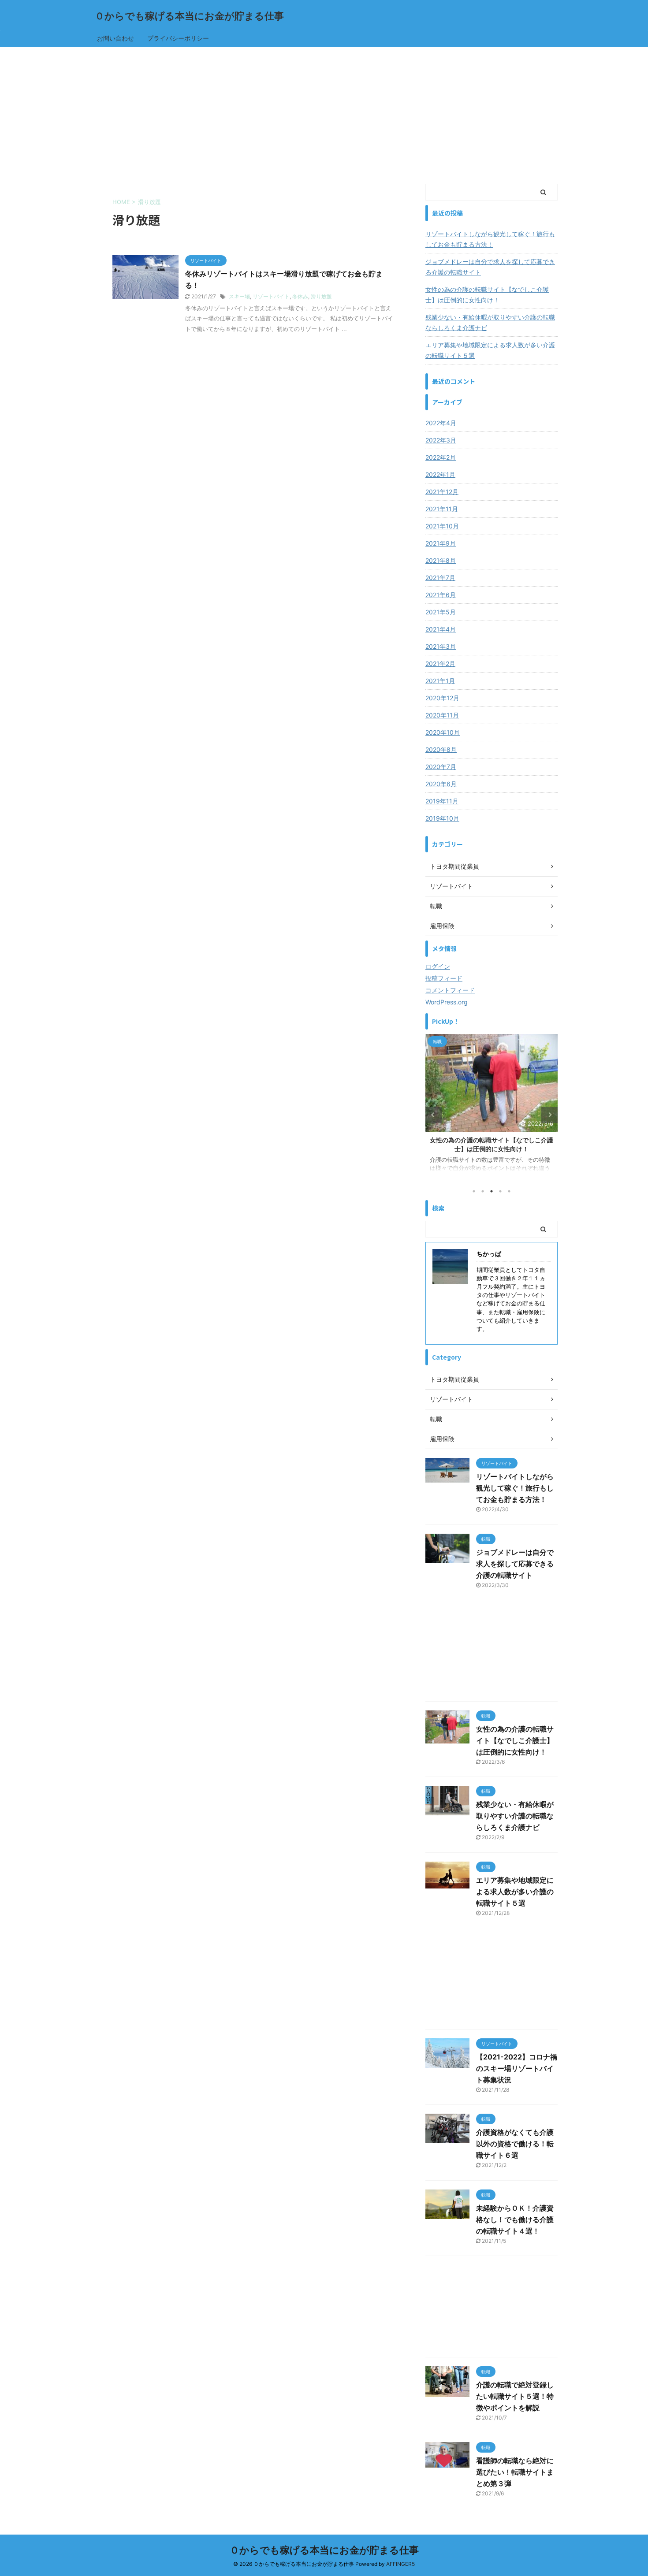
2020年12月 (442, 698)
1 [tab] (474, 1191)
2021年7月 (440, 578)
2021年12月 (442, 492)
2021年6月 (441, 595)
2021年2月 (440, 664)
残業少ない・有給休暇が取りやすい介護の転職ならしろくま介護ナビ (490, 322)
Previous (434, 1115)
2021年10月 (442, 526)
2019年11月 (442, 801)
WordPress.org (447, 1002)
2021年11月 (442, 509)
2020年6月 (441, 784)
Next (549, 1115)
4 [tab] (500, 1191)
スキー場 (239, 296)
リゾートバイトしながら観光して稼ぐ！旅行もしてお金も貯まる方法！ (490, 239)
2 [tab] (483, 1191)
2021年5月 (441, 612)
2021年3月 (441, 646)
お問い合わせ (115, 38)
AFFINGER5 (400, 2564)
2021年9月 (441, 543)
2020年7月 (441, 767)
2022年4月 (441, 423)
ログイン (438, 966)
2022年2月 (441, 457)
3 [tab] (492, 1191)
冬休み (300, 296)
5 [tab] (509, 1191)
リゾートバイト (271, 296)
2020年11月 (442, 715)
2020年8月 (441, 749)
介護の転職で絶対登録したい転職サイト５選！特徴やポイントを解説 (515, 2396)
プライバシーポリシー (178, 38)
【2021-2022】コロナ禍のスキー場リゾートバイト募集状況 (517, 2068)
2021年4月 (441, 629)
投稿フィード (444, 978)
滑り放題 (321, 296)
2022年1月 (440, 474)
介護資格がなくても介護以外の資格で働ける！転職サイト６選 (515, 2144)
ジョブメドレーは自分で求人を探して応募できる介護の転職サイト (490, 267)
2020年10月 (443, 732)
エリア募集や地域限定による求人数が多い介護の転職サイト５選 (490, 350)
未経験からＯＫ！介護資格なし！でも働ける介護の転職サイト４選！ (515, 2219)
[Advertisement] (324, 113)
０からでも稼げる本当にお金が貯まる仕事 (189, 16)
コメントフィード (450, 990)
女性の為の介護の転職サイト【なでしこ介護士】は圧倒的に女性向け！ (487, 295)
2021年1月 (440, 681)
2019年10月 (442, 818)
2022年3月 (441, 440)
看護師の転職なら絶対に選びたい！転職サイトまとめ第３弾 (515, 2472)
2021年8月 (441, 560)
